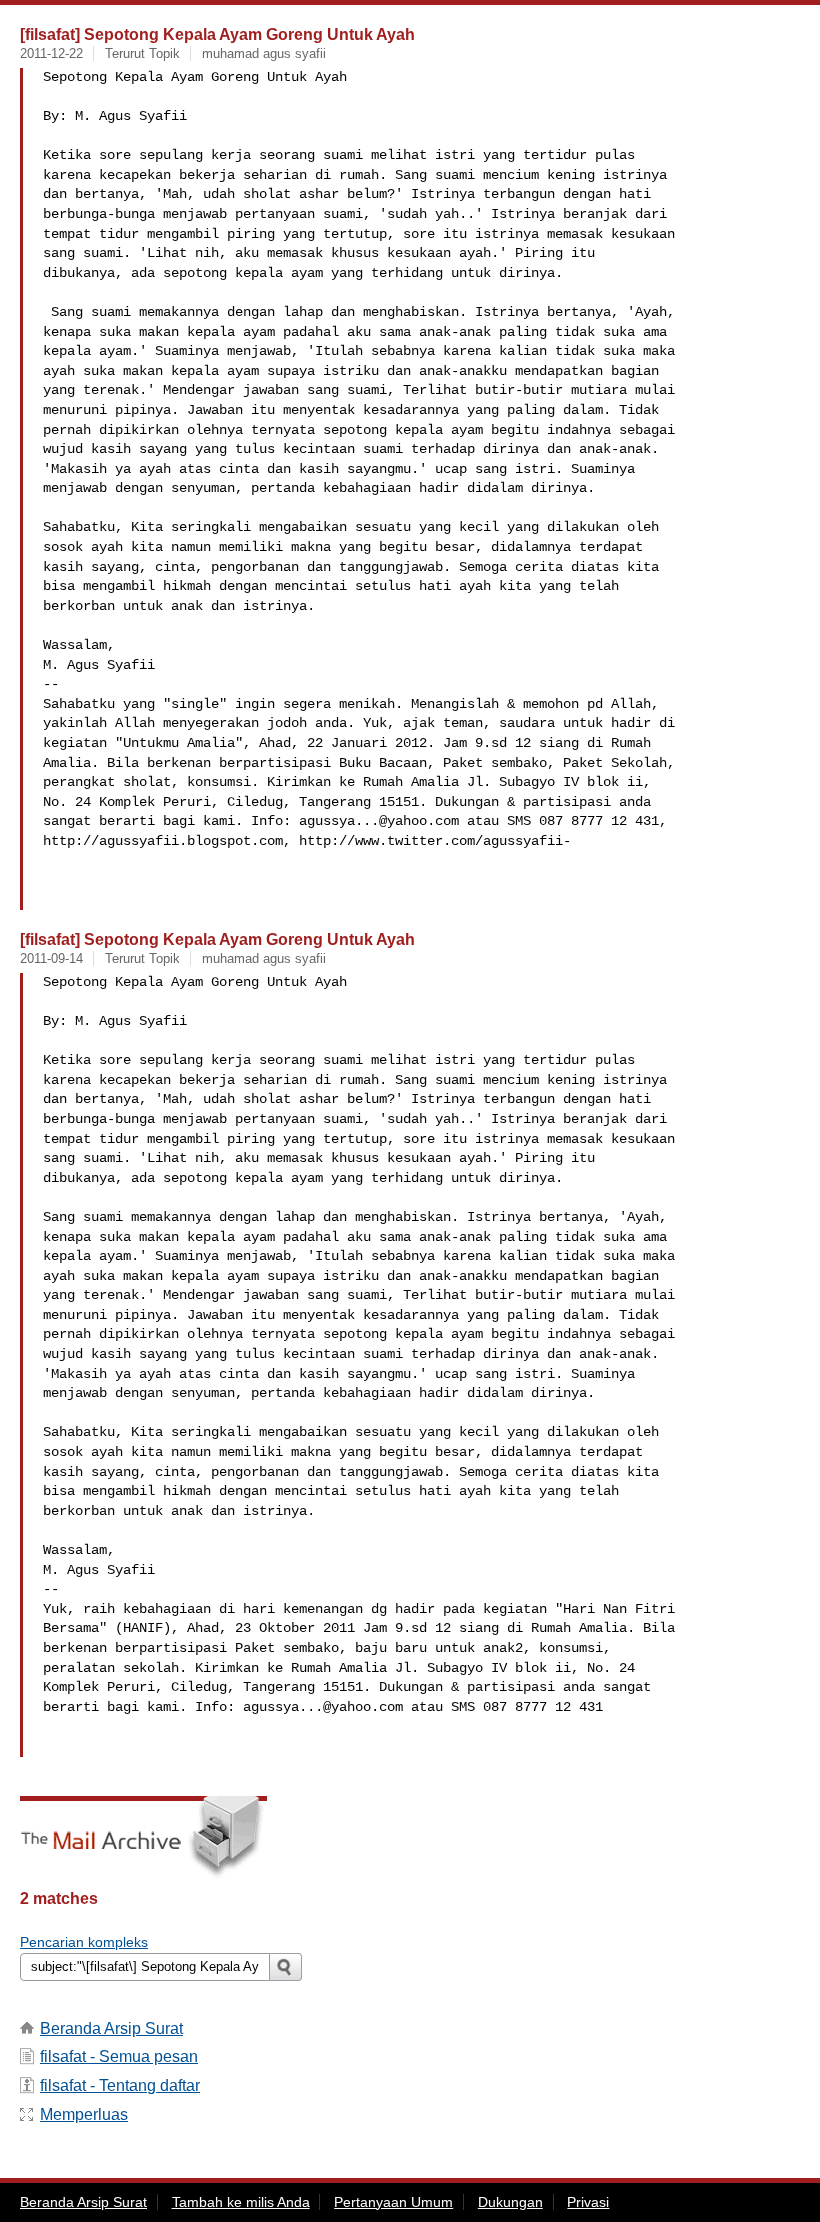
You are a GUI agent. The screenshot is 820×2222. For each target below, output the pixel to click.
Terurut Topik (142, 53)
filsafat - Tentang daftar (120, 2085)
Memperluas (84, 2114)
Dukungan (510, 2202)
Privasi (588, 2202)
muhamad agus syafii (264, 53)
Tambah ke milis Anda (241, 2202)
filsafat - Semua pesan (119, 2056)
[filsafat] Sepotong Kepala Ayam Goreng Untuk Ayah (217, 34)
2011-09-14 (51, 958)
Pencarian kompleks (84, 1942)
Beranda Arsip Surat (111, 2028)
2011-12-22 (51, 53)
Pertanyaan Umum (393, 2202)
